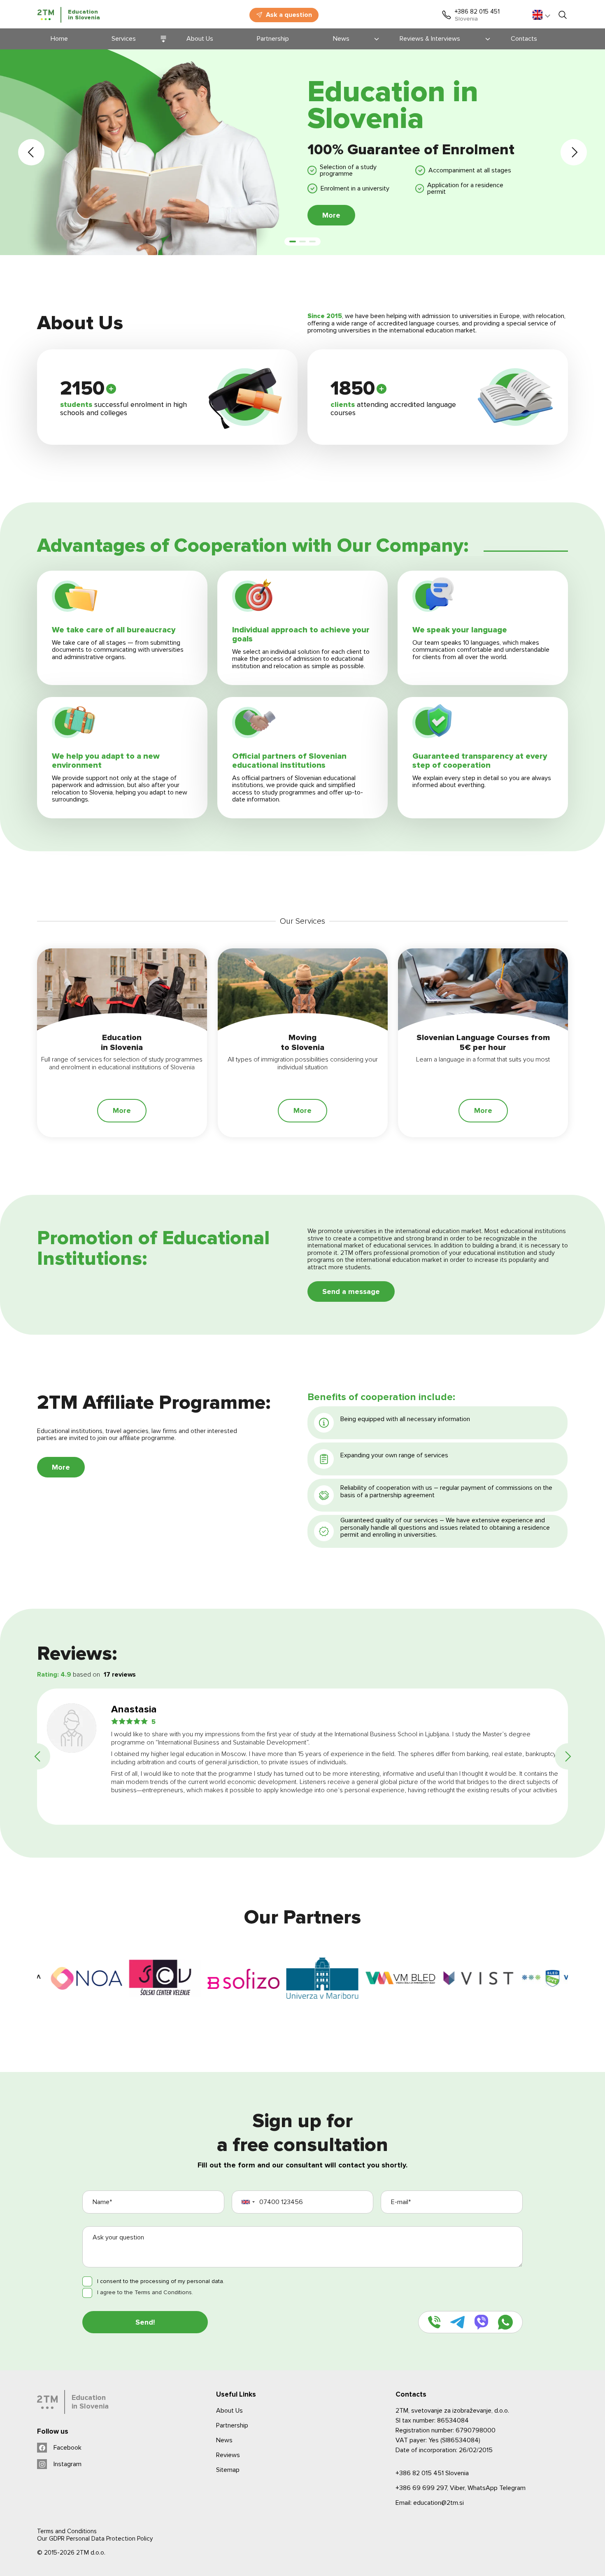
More (331, 215)
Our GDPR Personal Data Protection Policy (95, 2539)
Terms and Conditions (67, 2531)
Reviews (228, 2455)
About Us (229, 2411)
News (224, 2440)
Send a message (351, 1291)
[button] (31, 152)
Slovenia (432, 2473)
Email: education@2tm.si (430, 2503)
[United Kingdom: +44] (251, 2202)
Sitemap (228, 2470)
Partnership (232, 2425)
